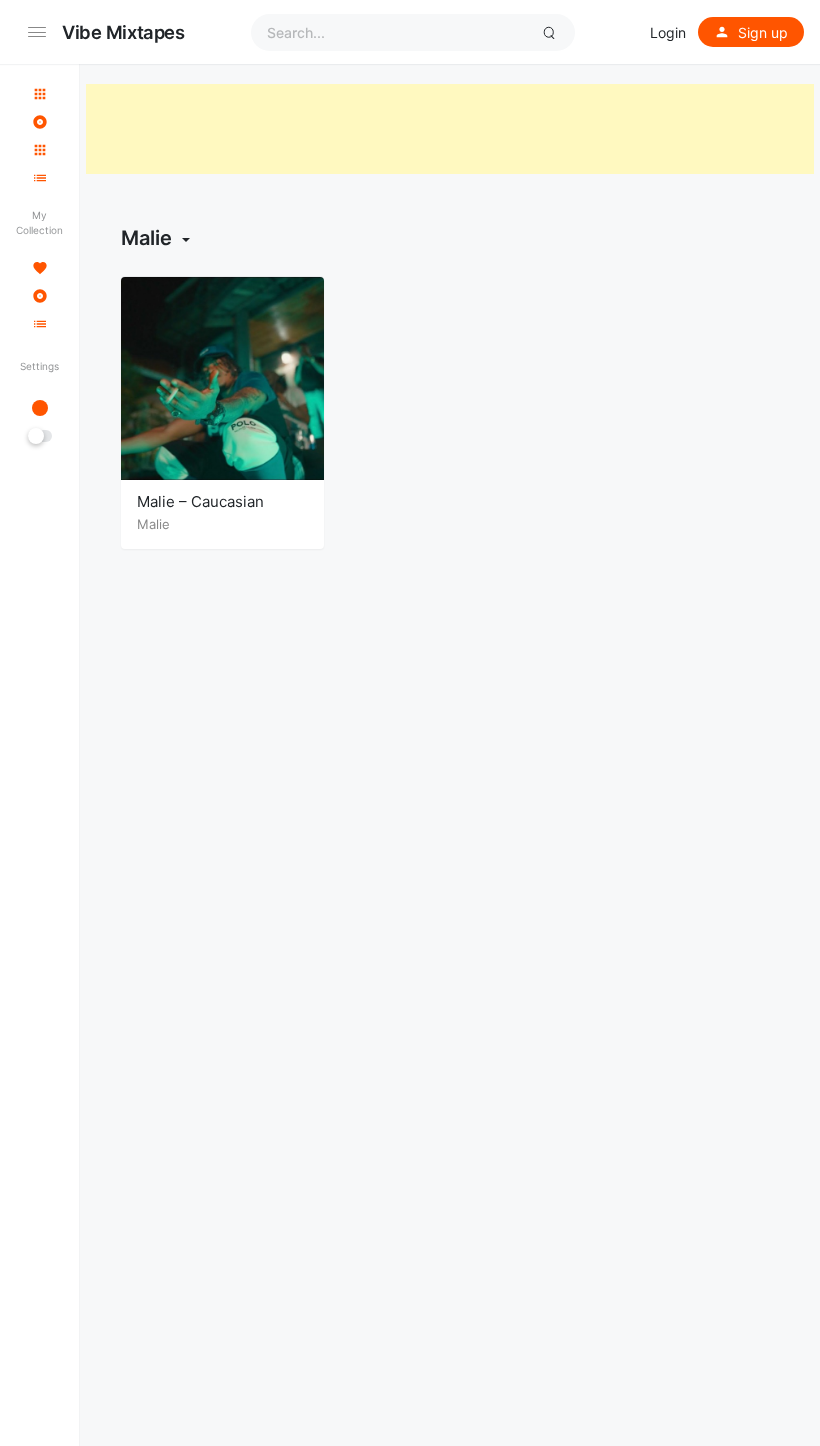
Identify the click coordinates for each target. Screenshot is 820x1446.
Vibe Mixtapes (123, 32)
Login (668, 32)
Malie (153, 524)
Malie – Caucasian (200, 501)
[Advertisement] (450, 129)
